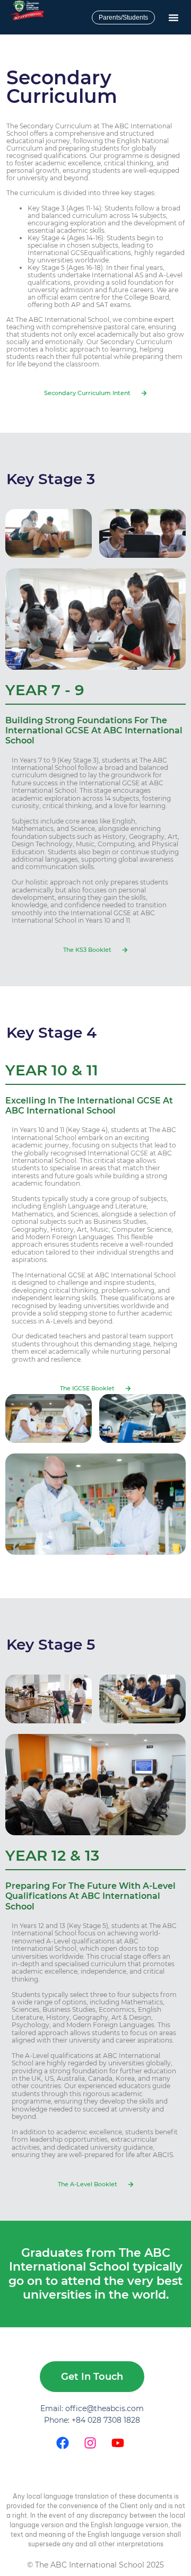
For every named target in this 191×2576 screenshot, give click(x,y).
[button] (173, 17)
